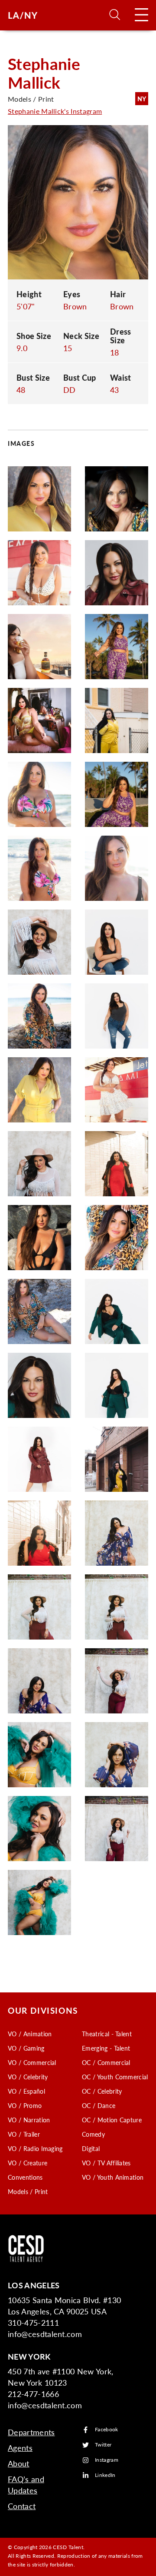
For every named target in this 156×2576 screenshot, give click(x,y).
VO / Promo (25, 2105)
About (19, 2463)
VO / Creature (28, 2163)
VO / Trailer (24, 2134)
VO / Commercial (32, 2062)
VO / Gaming (26, 2048)
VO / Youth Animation (113, 2177)
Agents (20, 2448)
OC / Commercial (106, 2062)
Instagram (107, 2460)
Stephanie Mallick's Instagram (55, 111)
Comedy (93, 2134)
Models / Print (28, 2191)
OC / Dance (99, 2105)
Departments (31, 2432)
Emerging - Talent (106, 2048)
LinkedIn (105, 2475)
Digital (91, 2148)
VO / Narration (29, 2120)
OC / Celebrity (102, 2091)
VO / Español (26, 2091)
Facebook (107, 2430)
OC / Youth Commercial (115, 2077)
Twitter (103, 2445)
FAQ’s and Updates (26, 2485)
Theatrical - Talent (107, 2034)
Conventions (25, 2177)
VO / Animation (30, 2034)
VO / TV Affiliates (106, 2163)
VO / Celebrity (28, 2077)
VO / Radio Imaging (35, 2148)
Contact (22, 2506)
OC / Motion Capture (112, 2120)
